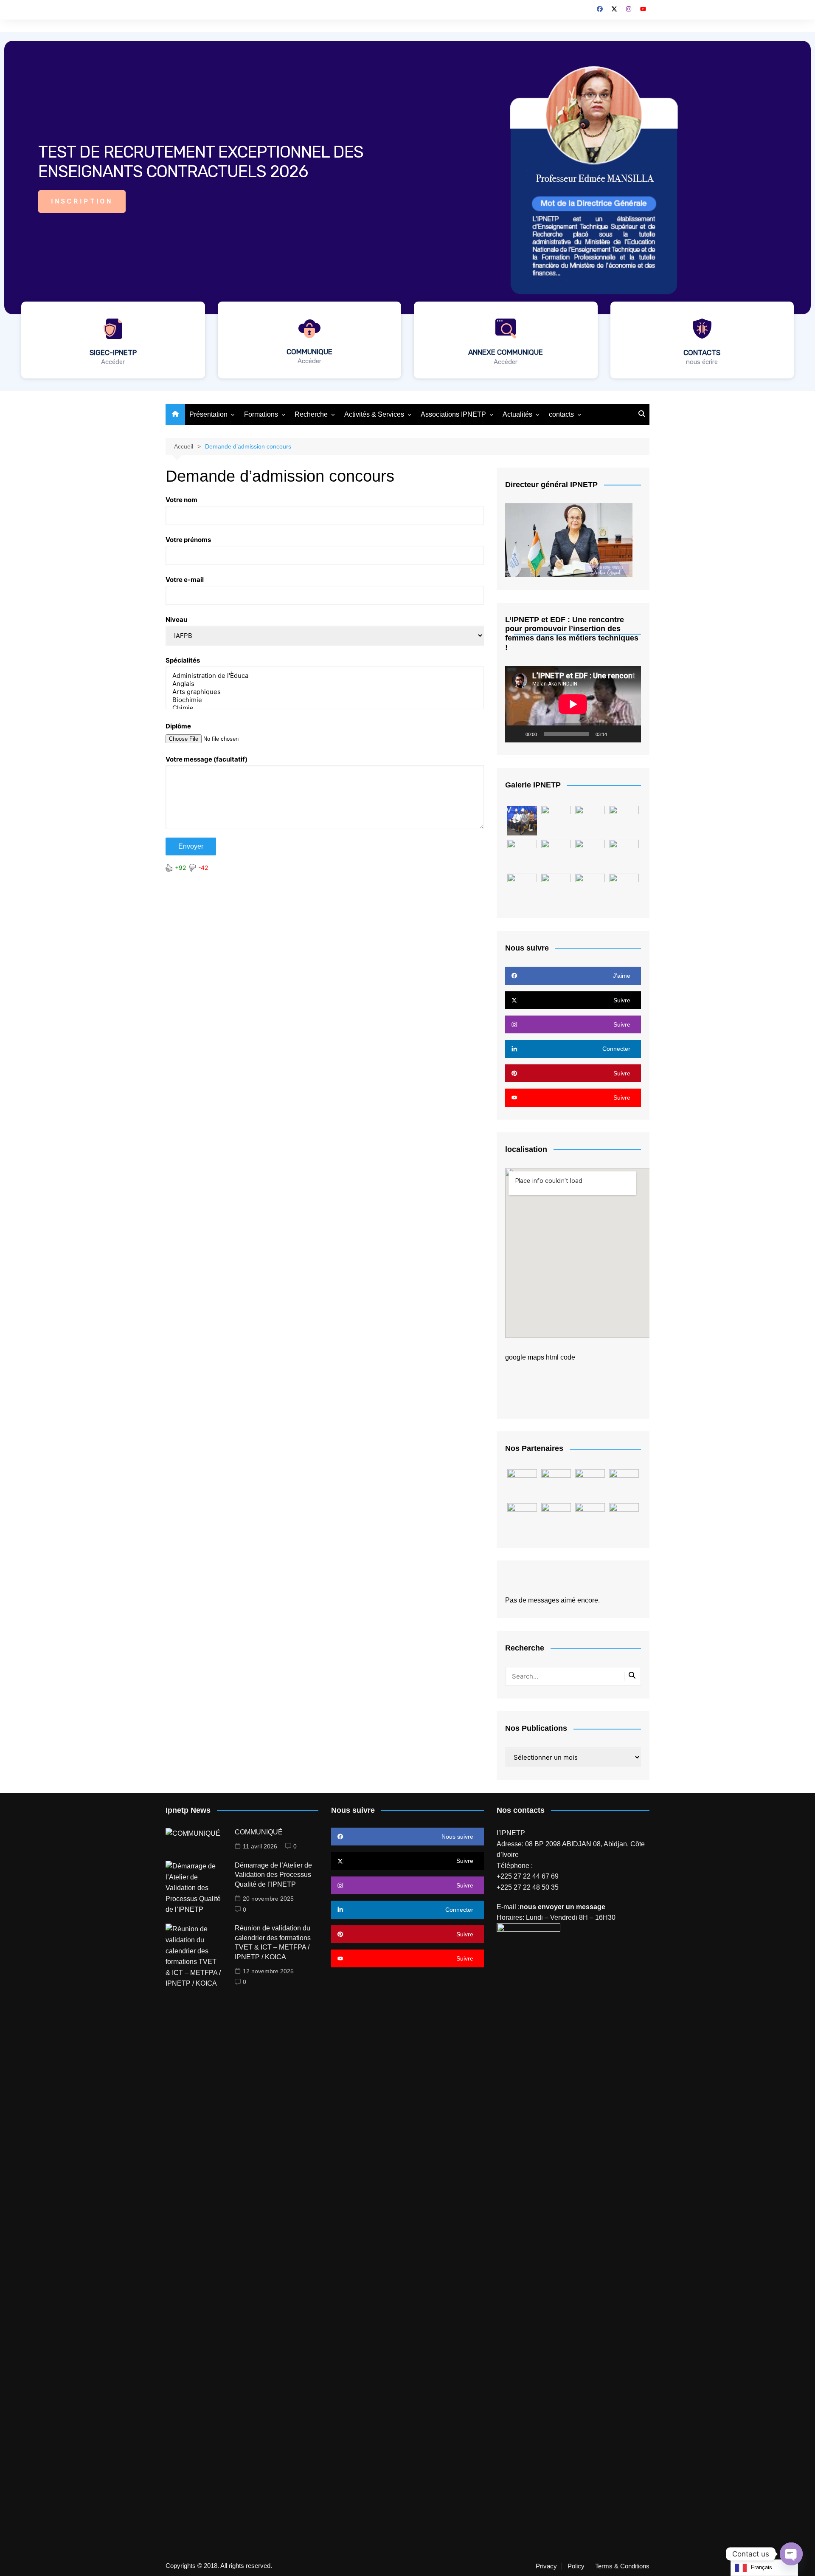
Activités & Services (374, 414)
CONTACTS (702, 353)
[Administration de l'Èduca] (325, 676)
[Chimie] (325, 708)
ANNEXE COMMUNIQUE (506, 352)
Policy (576, 2566)
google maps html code (540, 1357)
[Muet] (616, 734)
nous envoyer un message (562, 1907)
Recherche (311, 414)
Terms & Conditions (622, 2566)
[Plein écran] (630, 734)
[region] (407, 212)
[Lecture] (516, 734)
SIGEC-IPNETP (113, 353)
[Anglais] (325, 684)
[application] (573, 704)
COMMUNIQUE (309, 352)
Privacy (546, 2566)
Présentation (208, 414)
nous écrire (702, 362)
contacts (561, 414)
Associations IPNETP (453, 414)
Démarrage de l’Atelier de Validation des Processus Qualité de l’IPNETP (273, 1875)
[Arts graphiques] (325, 692)
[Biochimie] (325, 700)
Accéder (113, 362)
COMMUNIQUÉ (259, 1832)
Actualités (517, 414)
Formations (261, 414)
